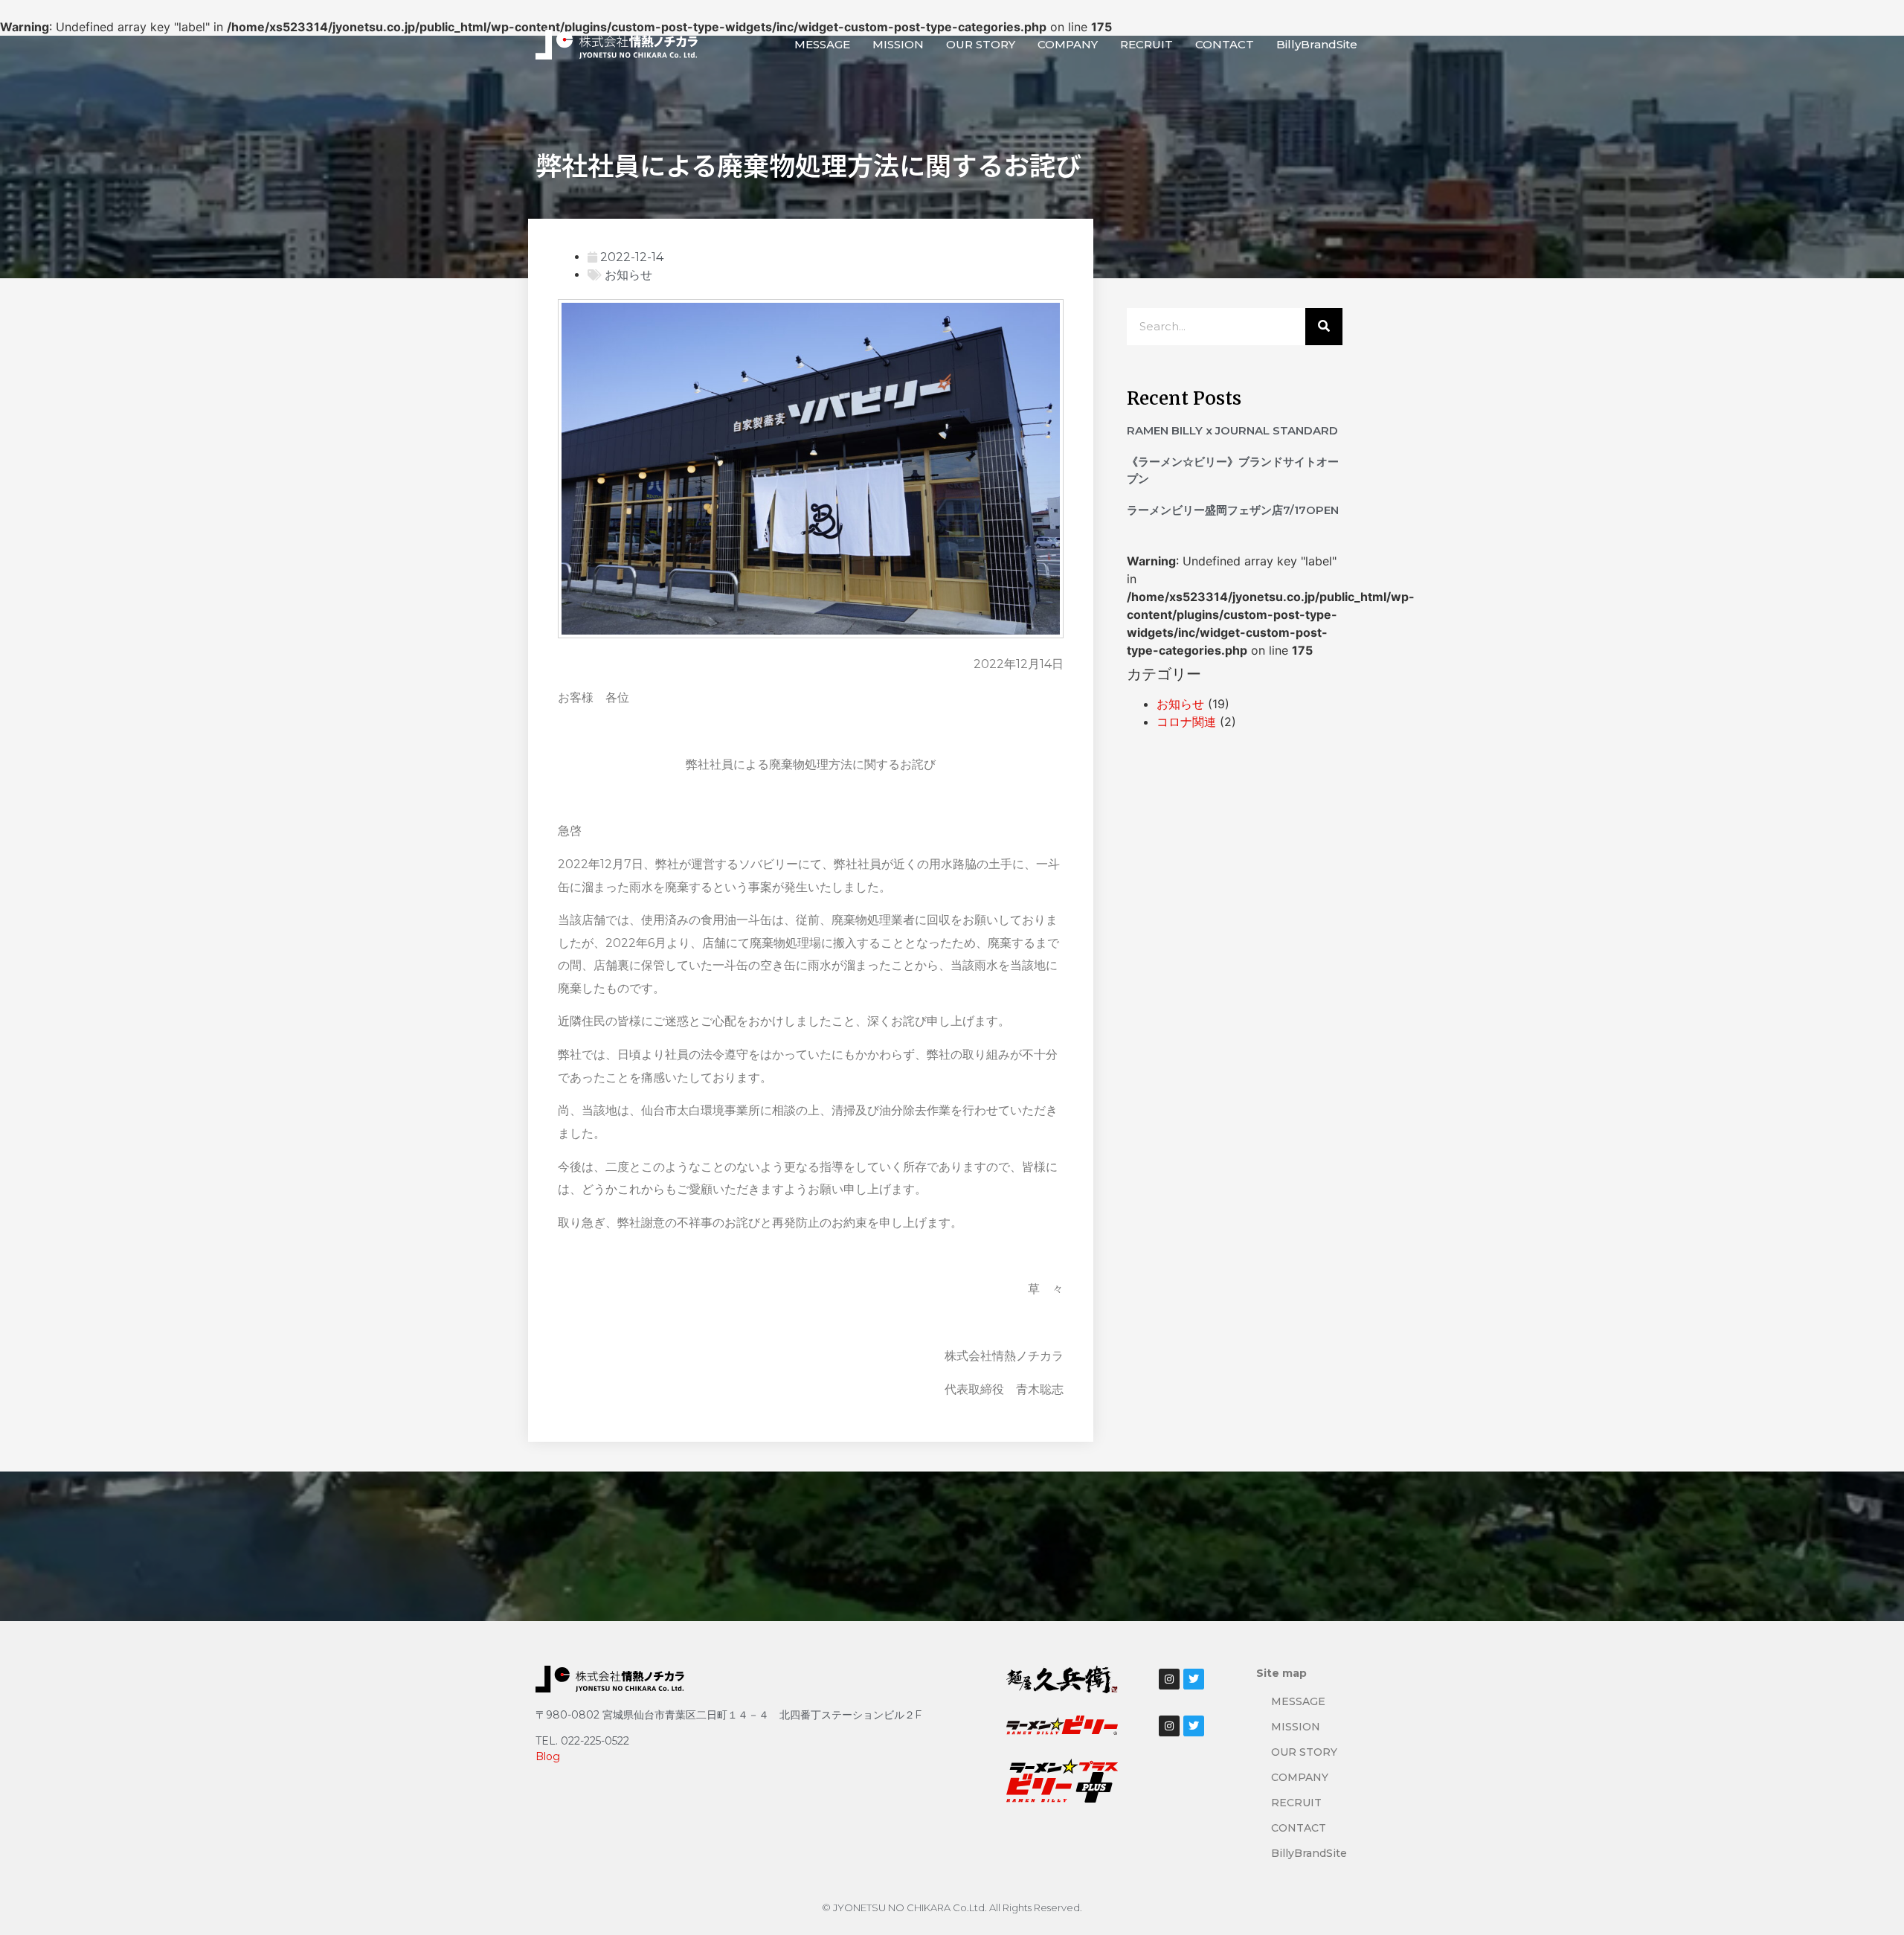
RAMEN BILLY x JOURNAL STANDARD (1232, 430)
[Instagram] (1169, 1679)
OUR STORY (981, 44)
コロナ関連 (1186, 722)
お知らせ (628, 275)
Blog (548, 1756)
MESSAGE (822, 44)
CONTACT (1225, 44)
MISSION (898, 44)
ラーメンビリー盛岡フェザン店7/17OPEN (1233, 510)
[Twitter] (1194, 1679)
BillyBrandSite (1317, 44)
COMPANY (1068, 44)
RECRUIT (1146, 44)
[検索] (1324, 327)
